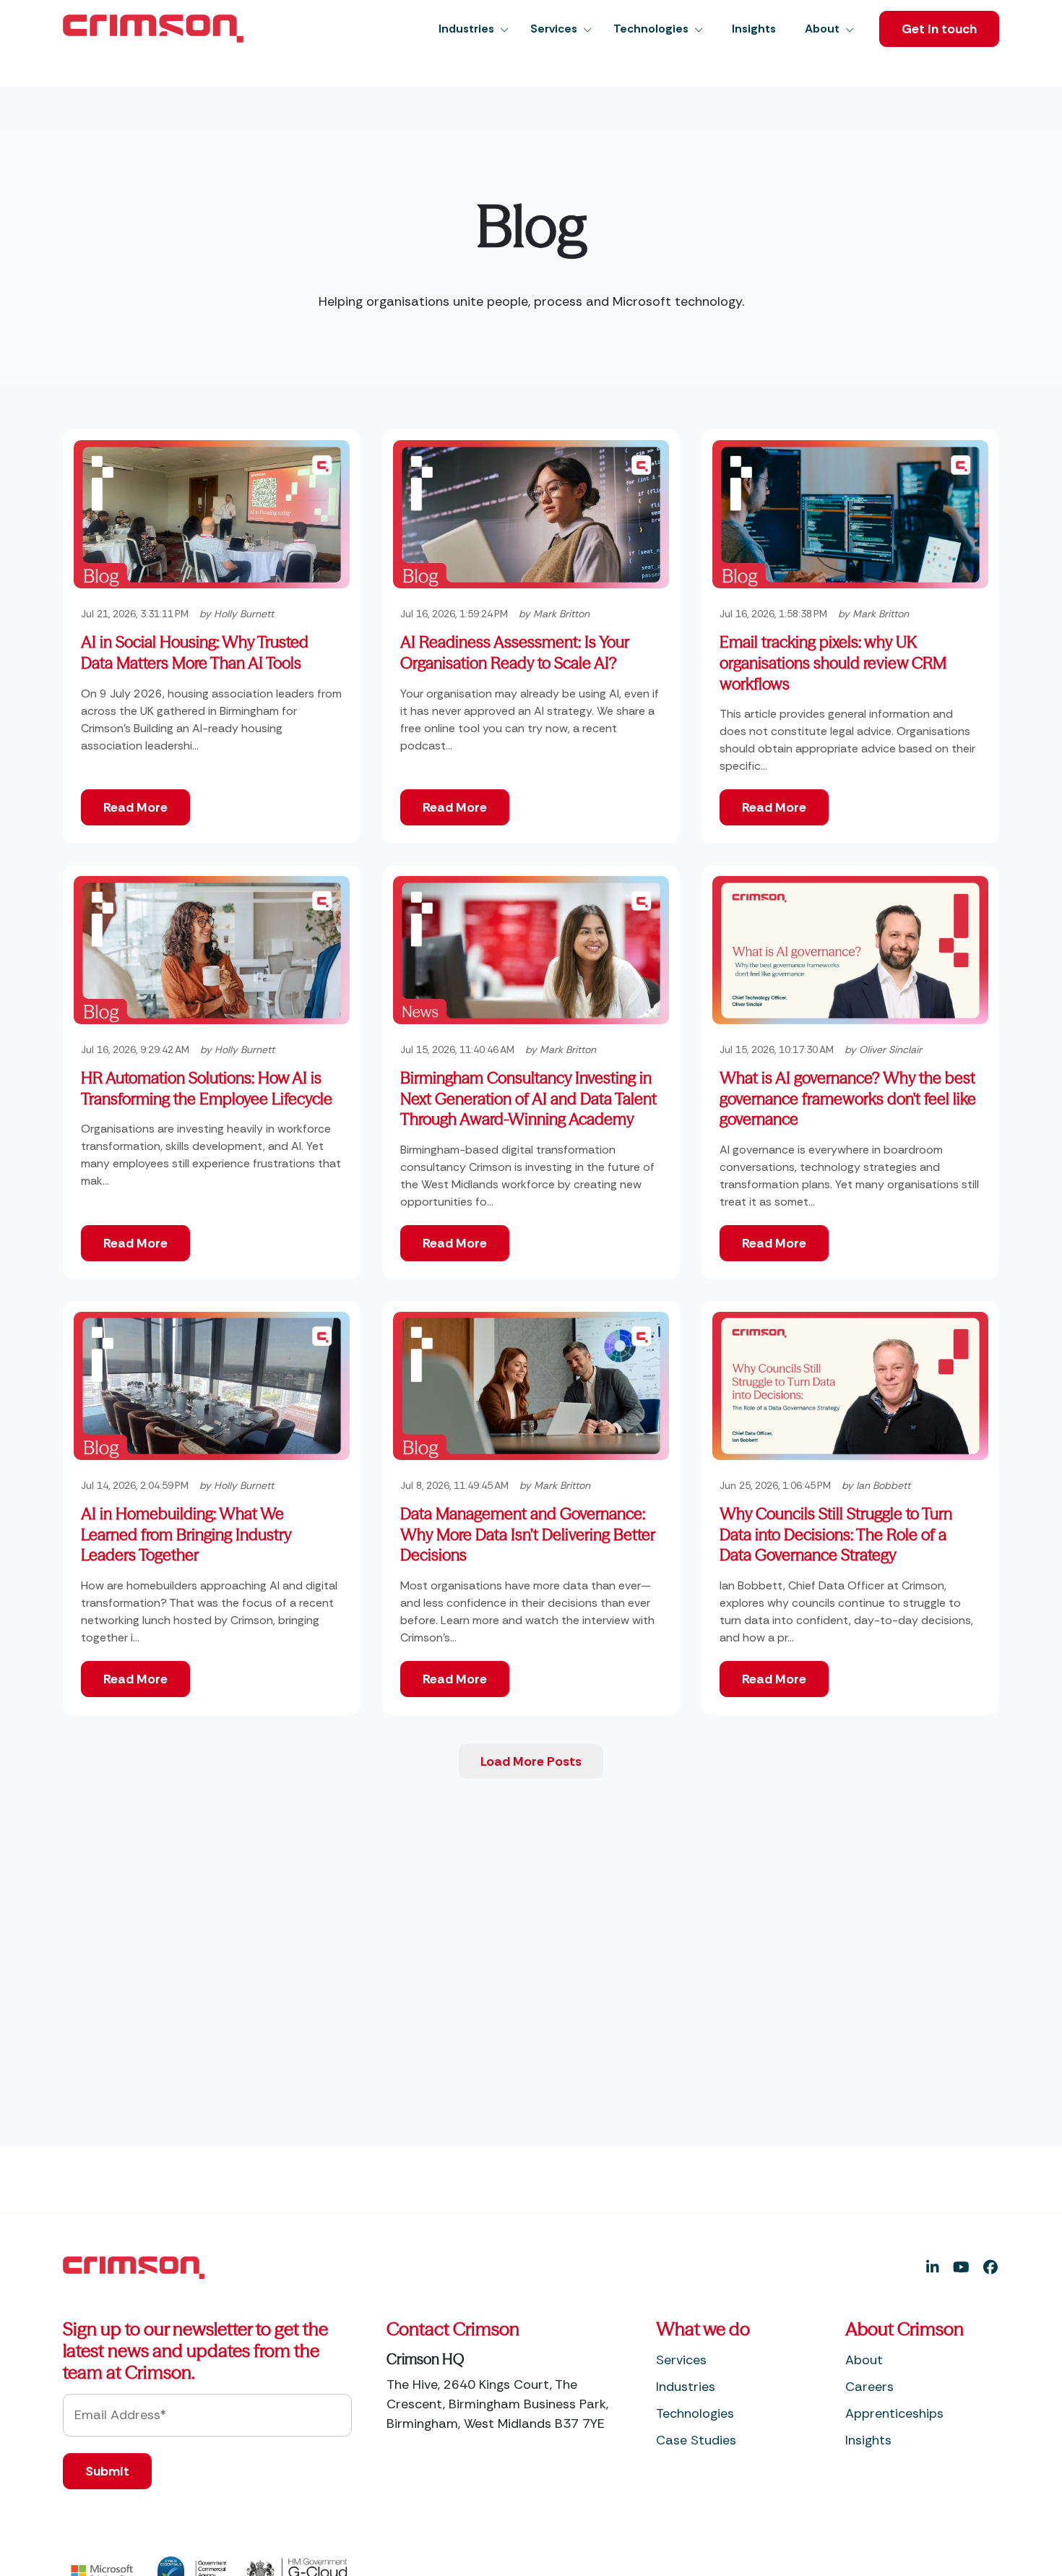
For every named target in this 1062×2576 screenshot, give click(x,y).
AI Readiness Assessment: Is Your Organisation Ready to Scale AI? (514, 653)
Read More (135, 807)
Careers (869, 2387)
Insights (868, 2440)
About (864, 2360)
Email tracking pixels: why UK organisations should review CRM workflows (833, 663)
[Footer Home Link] (134, 2267)
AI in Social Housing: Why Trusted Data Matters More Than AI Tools (195, 653)
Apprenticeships (894, 2413)
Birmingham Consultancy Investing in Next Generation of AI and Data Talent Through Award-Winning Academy (528, 1099)
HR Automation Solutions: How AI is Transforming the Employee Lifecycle (207, 1089)
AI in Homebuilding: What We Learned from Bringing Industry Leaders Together (186, 1534)
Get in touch (939, 29)
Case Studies (696, 2440)
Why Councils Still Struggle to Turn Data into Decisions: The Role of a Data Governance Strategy (836, 1534)
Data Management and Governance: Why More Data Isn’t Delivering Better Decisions (527, 1534)
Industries (686, 2387)
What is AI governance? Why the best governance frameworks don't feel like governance (848, 1099)
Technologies (695, 2413)
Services (681, 2360)
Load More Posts (531, 1761)
